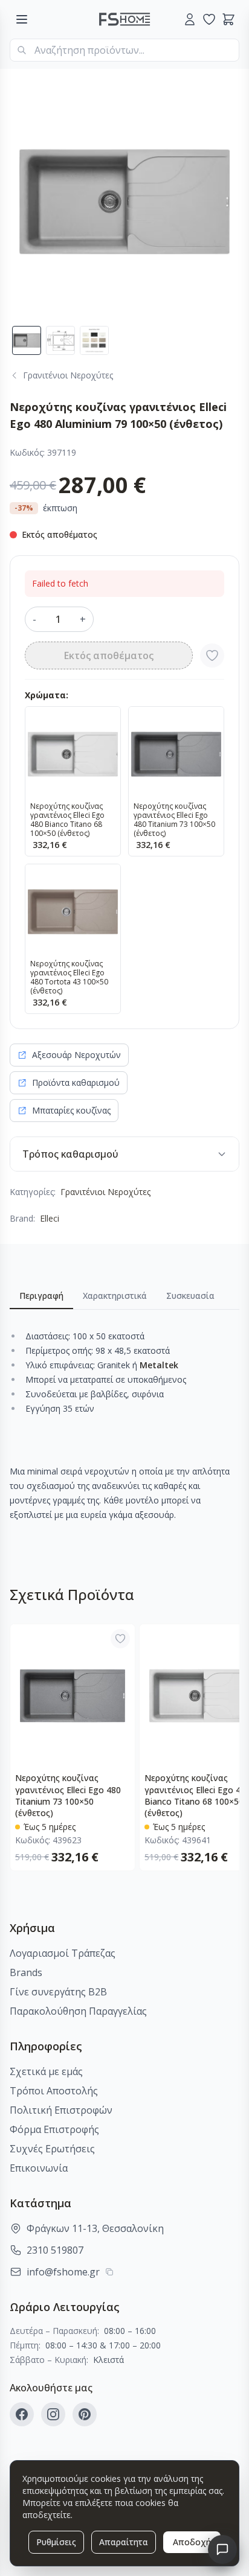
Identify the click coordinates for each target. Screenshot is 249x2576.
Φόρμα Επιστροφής (54, 2129)
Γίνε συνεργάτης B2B (58, 1992)
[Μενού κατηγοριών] (22, 19)
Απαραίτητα (124, 2542)
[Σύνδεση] (190, 19)
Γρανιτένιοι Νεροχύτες (105, 1192)
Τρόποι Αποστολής (54, 2091)
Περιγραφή (41, 1296)
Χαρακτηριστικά (115, 1296)
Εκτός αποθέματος (109, 655)
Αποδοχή (192, 2542)
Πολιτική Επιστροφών (61, 2110)
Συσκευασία (190, 1296)
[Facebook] (22, 2414)
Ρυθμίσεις (56, 2542)
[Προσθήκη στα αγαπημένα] (212, 655)
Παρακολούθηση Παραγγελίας (78, 2011)
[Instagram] (53, 2414)
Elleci (50, 1218)
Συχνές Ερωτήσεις (52, 2149)
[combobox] (124, 50)
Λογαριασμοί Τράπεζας (63, 1953)
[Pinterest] (85, 2414)
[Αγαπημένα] (209, 19)
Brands (26, 1972)
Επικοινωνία (39, 2168)
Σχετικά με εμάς (46, 2071)
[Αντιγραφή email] (109, 2272)
